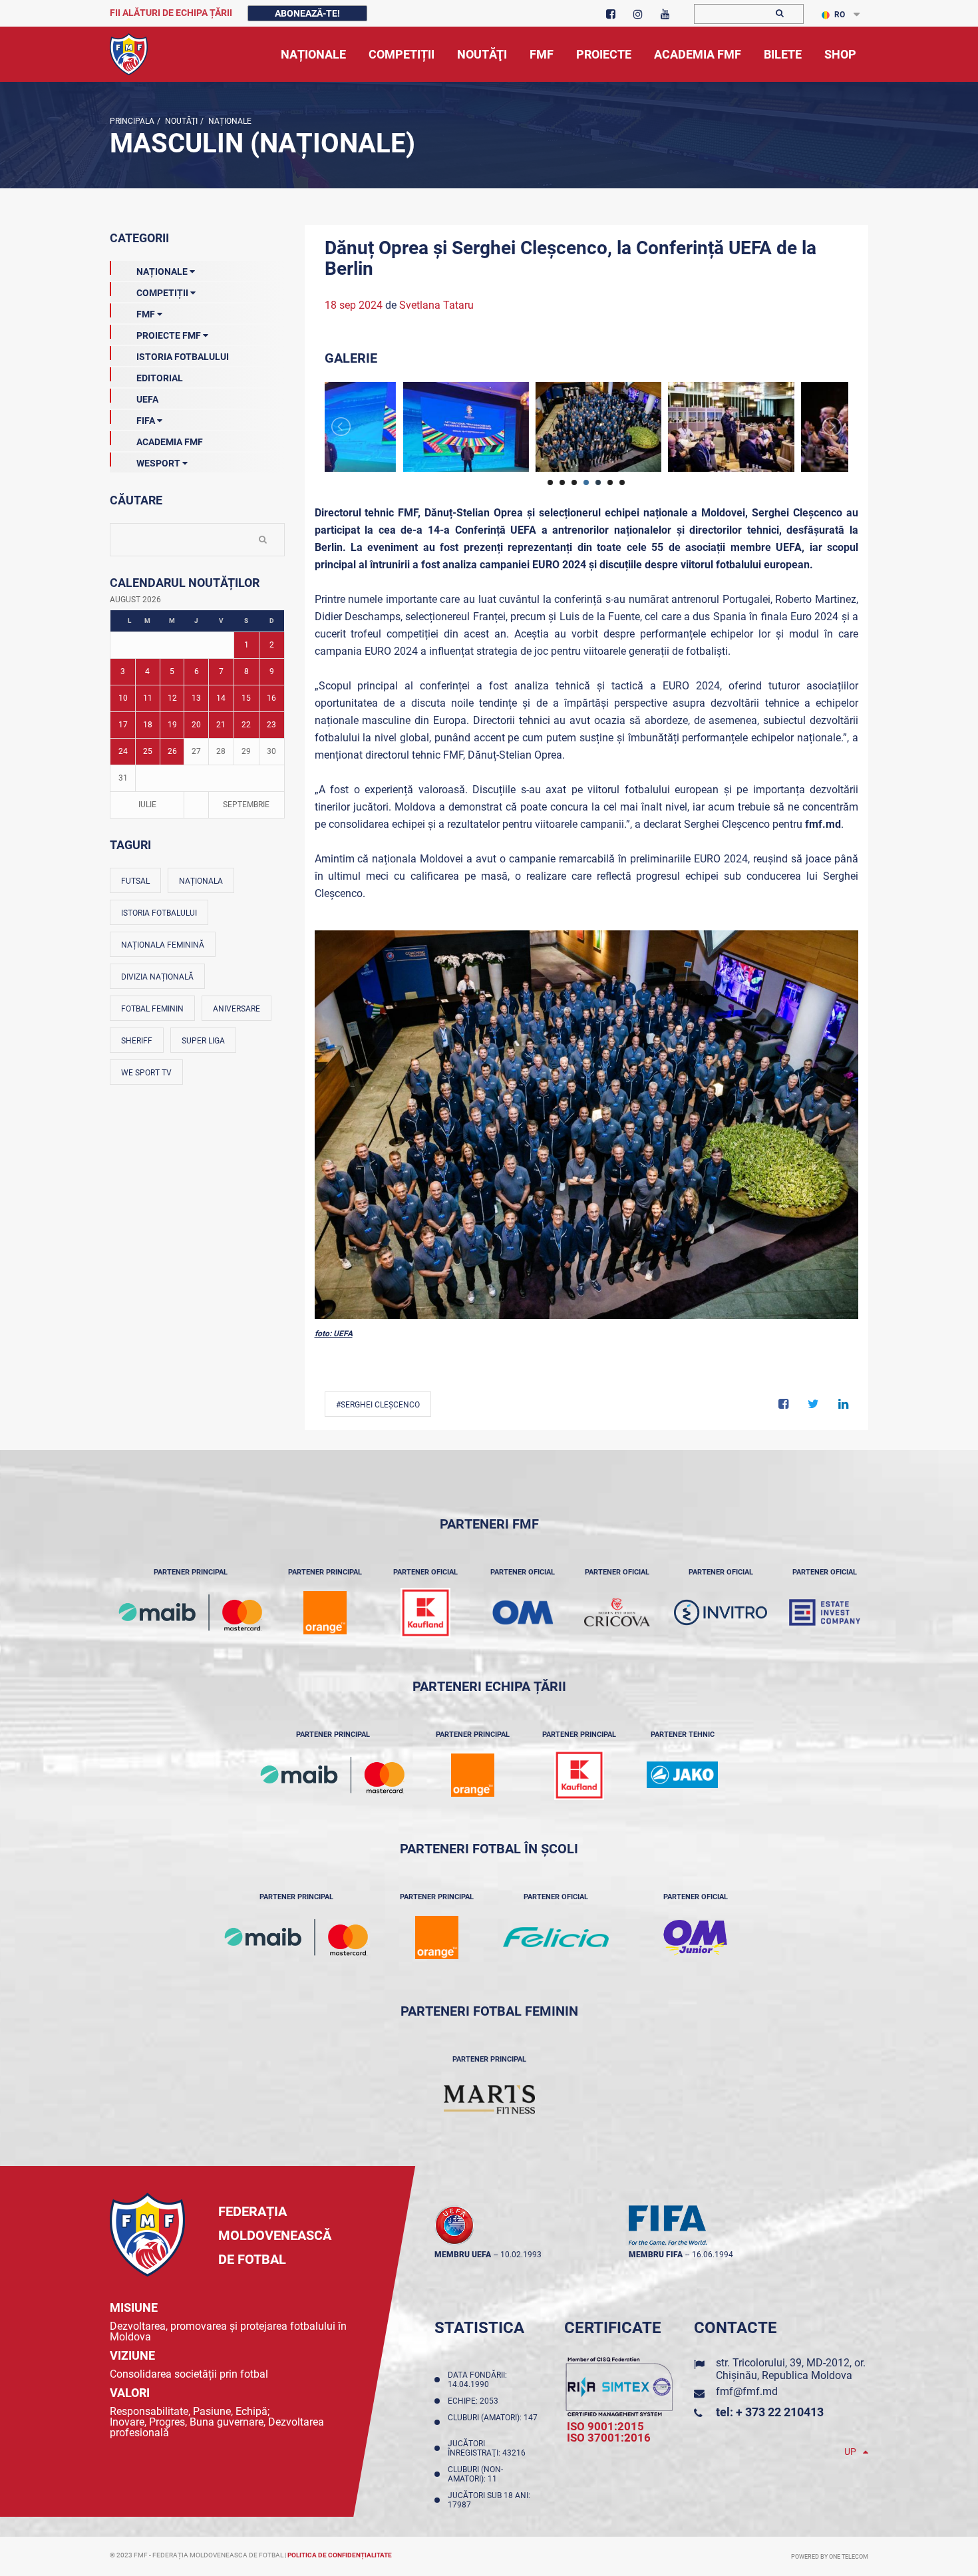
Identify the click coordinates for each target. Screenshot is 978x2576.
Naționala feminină (163, 945)
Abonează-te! (307, 13)
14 (221, 698)
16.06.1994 (713, 2255)
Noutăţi (180, 121)
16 (271, 698)
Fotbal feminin (152, 1009)
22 (246, 725)
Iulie (147, 805)
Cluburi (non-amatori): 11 (475, 2474)
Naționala (201, 881)
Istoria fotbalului (159, 913)
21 (221, 725)
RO (840, 15)
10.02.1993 (521, 2255)
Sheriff (137, 1041)
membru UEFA (463, 2255)
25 (148, 751)
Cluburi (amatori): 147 (493, 2422)
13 (196, 698)
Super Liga (203, 1041)
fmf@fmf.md (747, 2391)
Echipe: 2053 (475, 2401)
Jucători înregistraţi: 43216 (489, 2448)
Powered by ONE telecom (830, 2557)
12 (172, 698)
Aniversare (237, 1009)
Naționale (229, 121)
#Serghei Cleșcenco (378, 1405)
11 (148, 698)
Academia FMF (170, 442)
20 (196, 725)
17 (123, 725)
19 (172, 725)
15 (246, 698)
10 (123, 698)
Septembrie (246, 805)
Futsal (135, 881)
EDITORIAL (160, 378)
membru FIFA (656, 2255)
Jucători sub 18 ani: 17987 (489, 2500)
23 (271, 725)
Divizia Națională (157, 977)
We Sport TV (146, 1073)
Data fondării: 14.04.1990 (477, 2380)
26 (172, 751)
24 (123, 751)
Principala (132, 121)
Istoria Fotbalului (183, 357)
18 (148, 725)
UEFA (147, 399)
